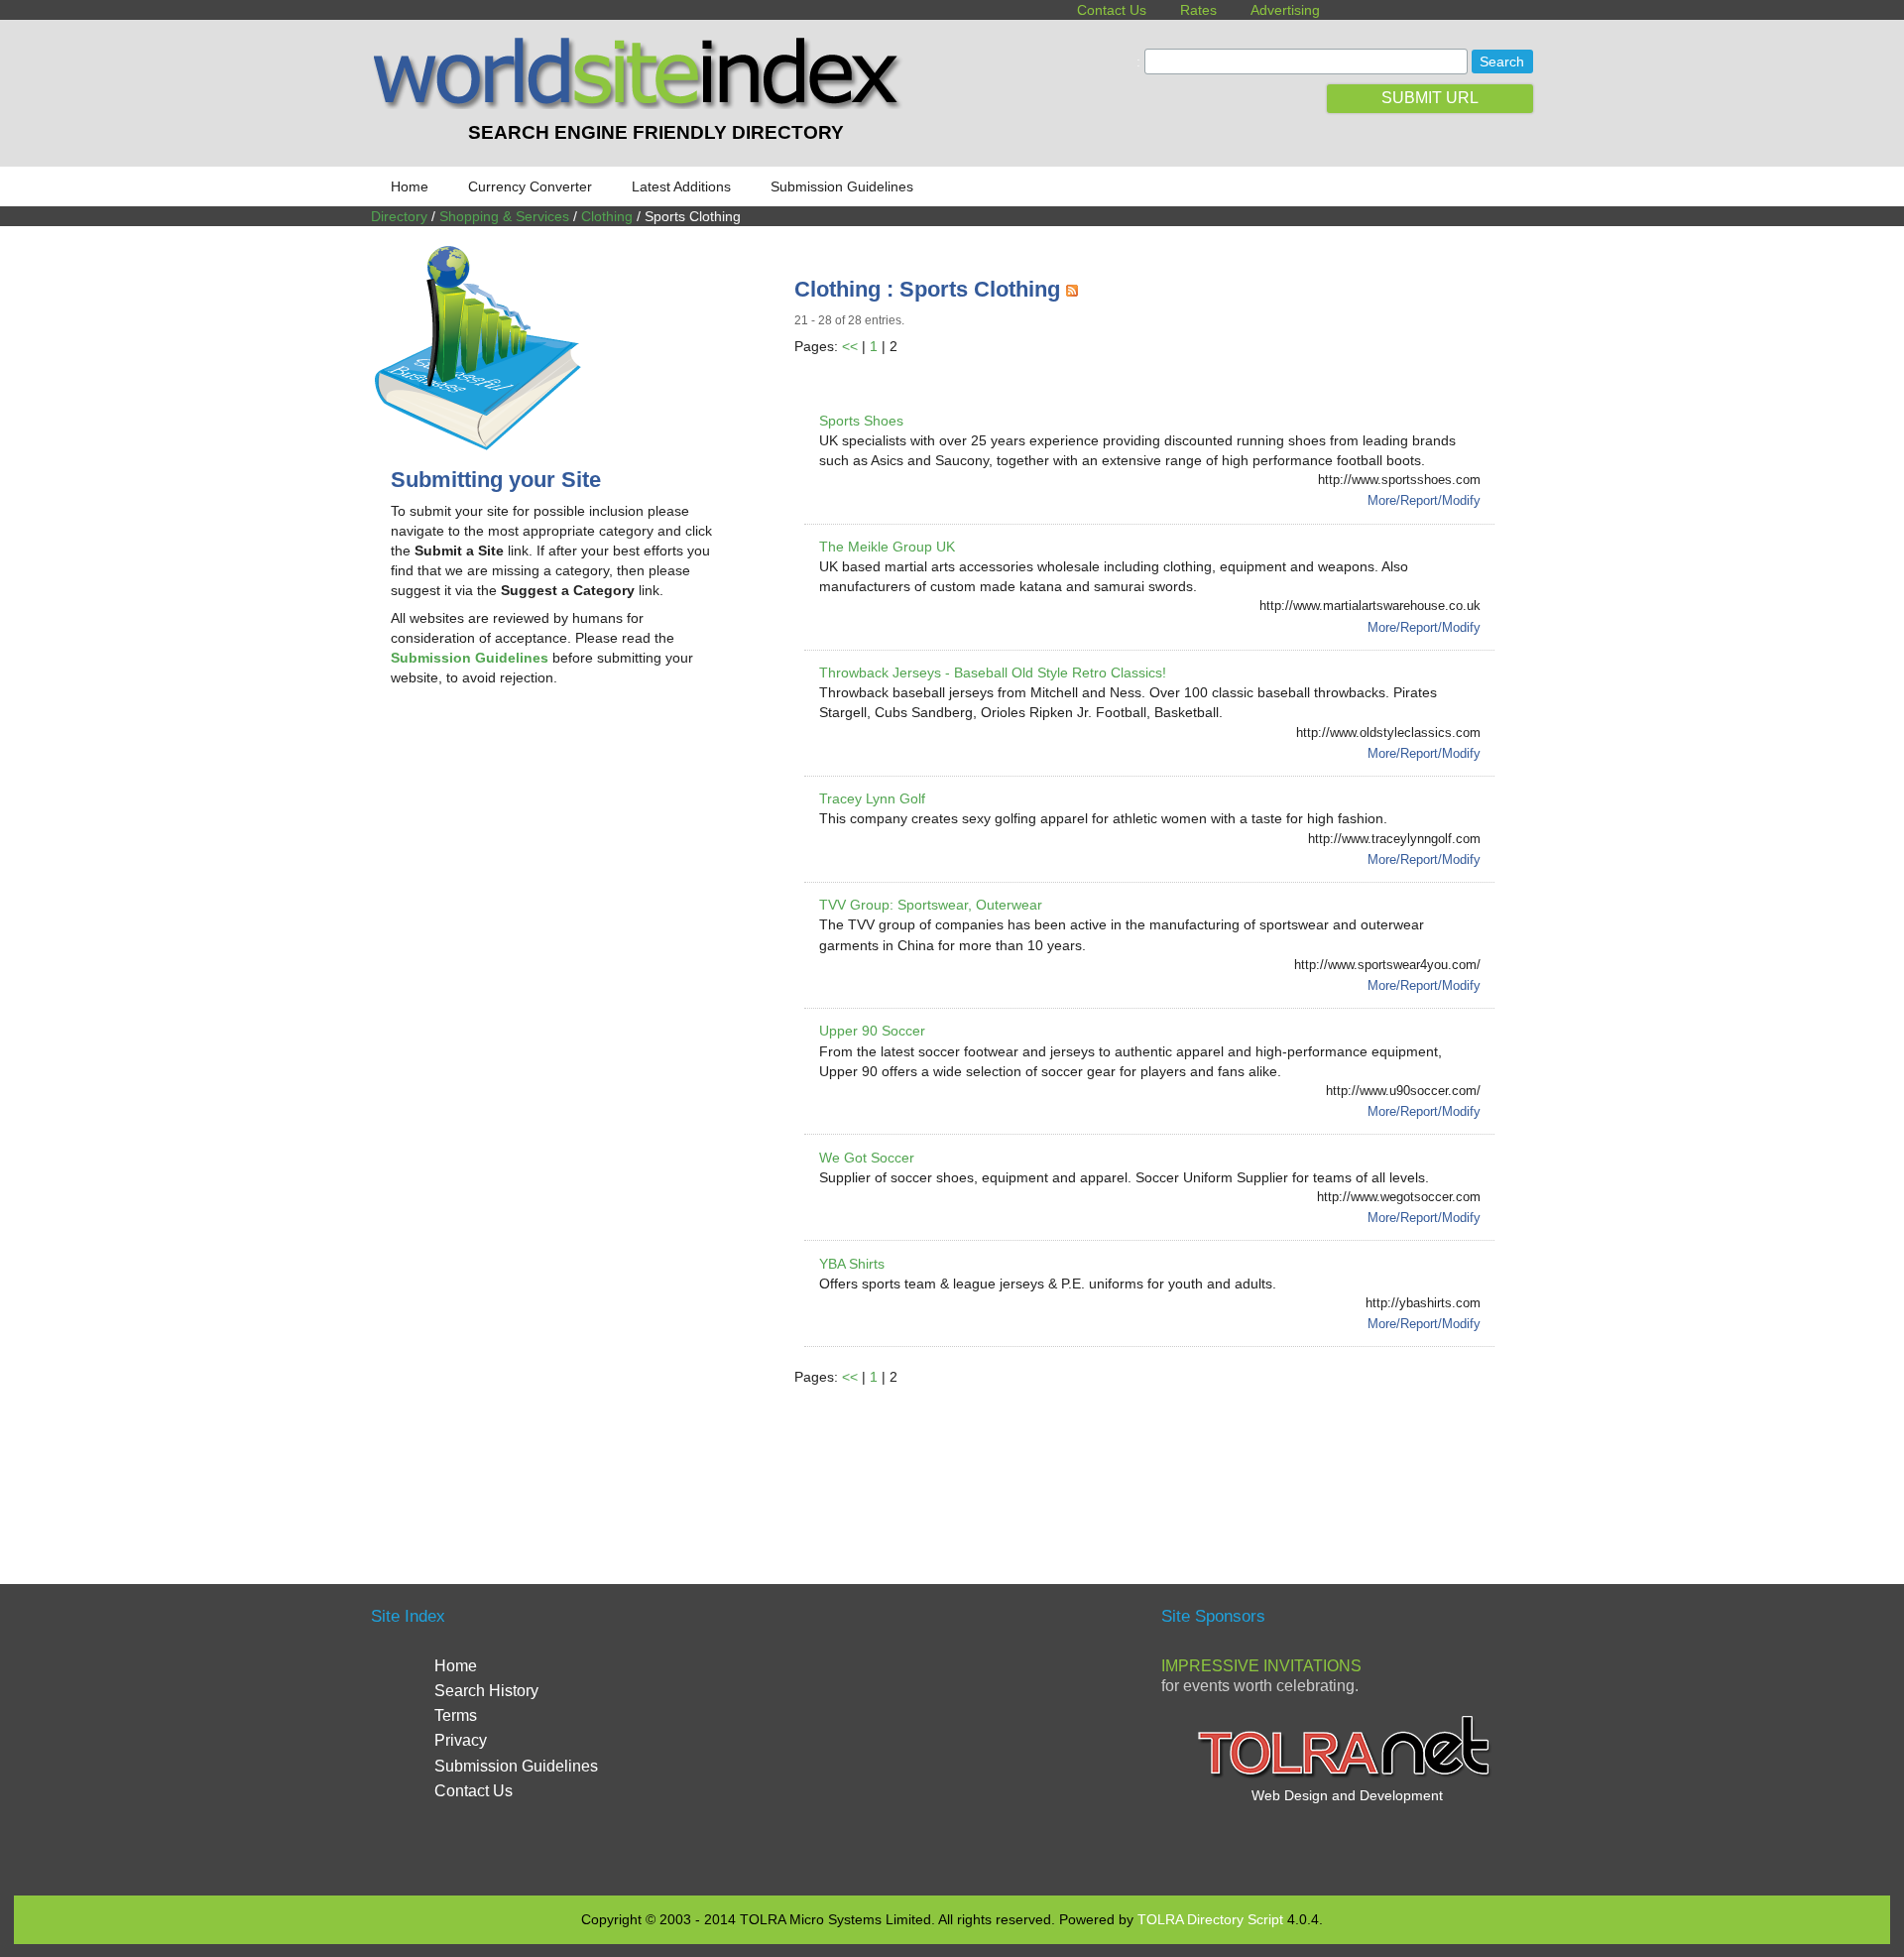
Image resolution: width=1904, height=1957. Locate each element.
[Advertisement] (557, 861)
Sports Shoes (861, 421)
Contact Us (1112, 10)
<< (850, 346)
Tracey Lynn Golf (872, 798)
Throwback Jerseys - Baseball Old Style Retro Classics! (993, 673)
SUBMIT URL (1430, 98)
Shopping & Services (504, 216)
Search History (486, 1691)
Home (410, 186)
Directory (399, 216)
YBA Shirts (852, 1264)
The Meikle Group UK (887, 547)
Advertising (1285, 10)
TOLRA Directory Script (1210, 1919)
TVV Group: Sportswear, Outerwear (931, 905)
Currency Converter (530, 186)
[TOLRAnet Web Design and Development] (1347, 1775)
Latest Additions (681, 186)
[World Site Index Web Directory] (642, 104)
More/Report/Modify (1424, 500)
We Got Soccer (867, 1158)
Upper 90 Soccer (872, 1031)
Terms (456, 1715)
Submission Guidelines (842, 186)
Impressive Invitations (1261, 1666)
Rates (1198, 10)
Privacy (461, 1740)
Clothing (607, 216)
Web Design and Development (1347, 1795)
